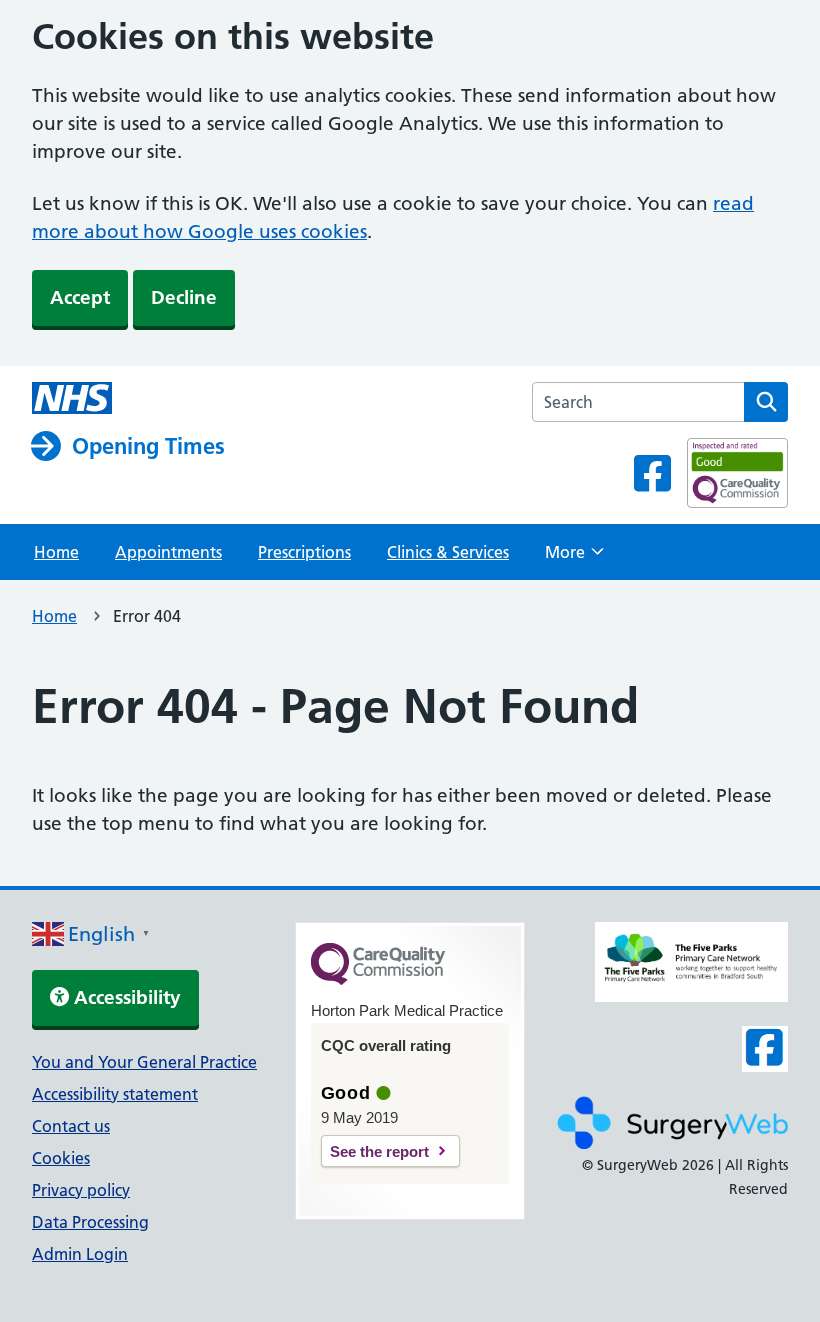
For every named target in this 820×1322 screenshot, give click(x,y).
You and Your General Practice (144, 1062)
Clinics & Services (448, 552)
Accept (80, 297)
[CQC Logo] (378, 980)
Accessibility (125, 997)
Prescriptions (304, 552)
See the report (379, 1151)
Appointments (168, 552)
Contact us (71, 1126)
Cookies (61, 1158)
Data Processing (90, 1222)
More (574, 558)
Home (56, 552)
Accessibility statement (115, 1094)
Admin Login (80, 1254)
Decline (184, 297)
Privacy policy (81, 1190)
